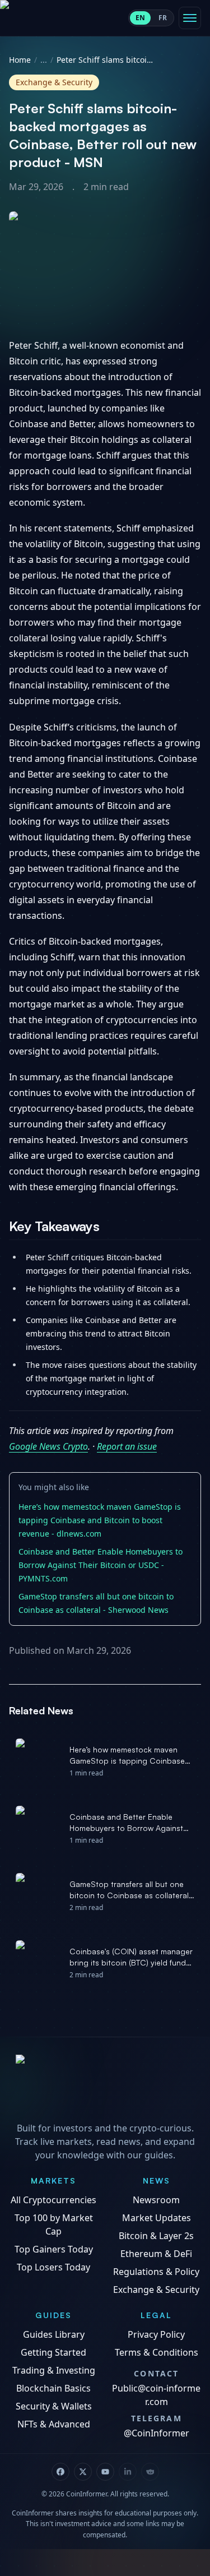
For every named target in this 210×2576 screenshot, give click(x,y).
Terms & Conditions (157, 2352)
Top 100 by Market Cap (54, 2224)
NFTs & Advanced (54, 2424)
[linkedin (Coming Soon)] (128, 2472)
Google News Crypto (48, 1446)
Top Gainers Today (54, 2249)
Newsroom (156, 2200)
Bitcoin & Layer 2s (156, 2236)
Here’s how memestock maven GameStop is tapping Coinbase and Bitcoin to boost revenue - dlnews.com (100, 1520)
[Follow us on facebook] (60, 2472)
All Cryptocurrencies (53, 2200)
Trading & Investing (54, 2370)
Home (20, 60)
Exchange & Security (156, 2290)
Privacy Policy (156, 2334)
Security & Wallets (54, 2406)
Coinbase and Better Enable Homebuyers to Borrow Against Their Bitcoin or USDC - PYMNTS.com (101, 1565)
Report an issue (127, 1446)
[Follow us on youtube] (105, 2472)
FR (163, 18)
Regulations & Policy (156, 2272)
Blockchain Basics (53, 2388)
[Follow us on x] (83, 2472)
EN (140, 18)
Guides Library (54, 2334)
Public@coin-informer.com (156, 2395)
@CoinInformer (157, 2433)
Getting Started (53, 2352)
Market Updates (157, 2218)
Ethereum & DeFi (156, 2254)
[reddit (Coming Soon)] (150, 2472)
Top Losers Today (53, 2267)
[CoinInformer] (105, 2085)
